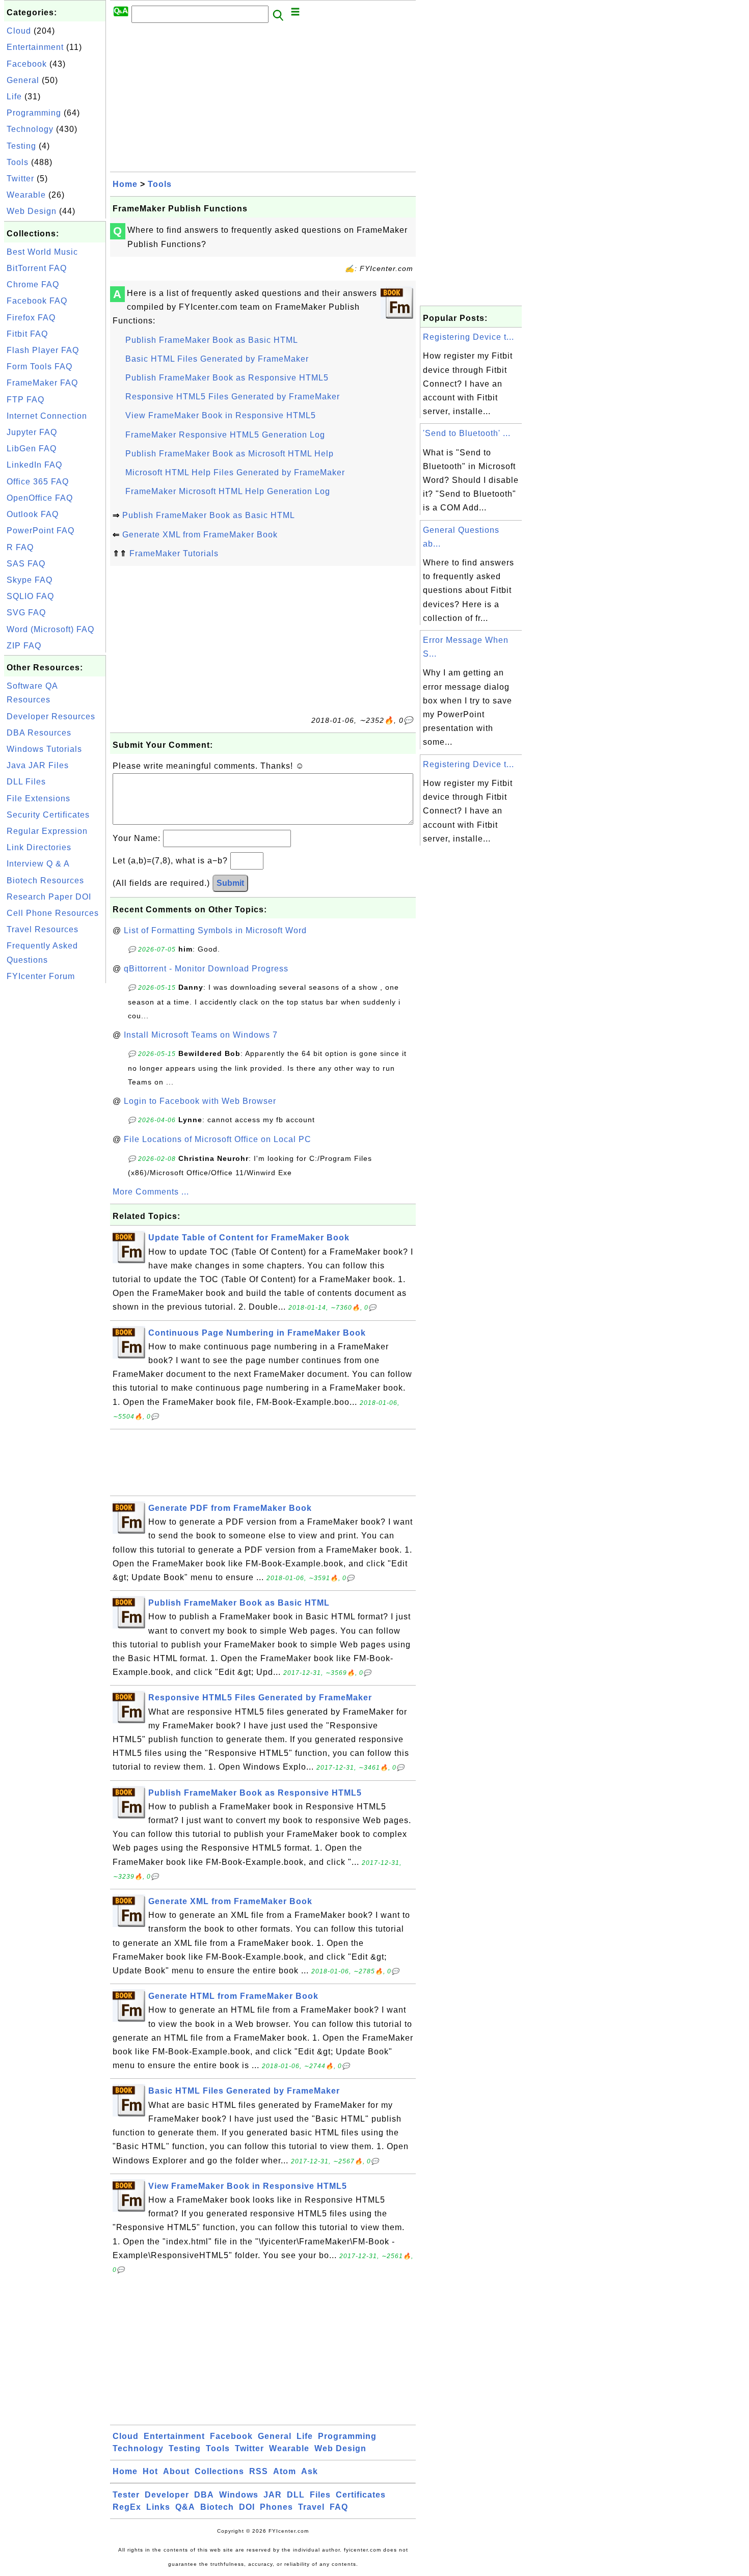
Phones (276, 2507)
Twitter (20, 179)
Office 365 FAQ (38, 482)
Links (158, 2507)
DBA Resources (39, 733)
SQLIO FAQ (30, 596)
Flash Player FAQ (43, 350)
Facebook (27, 64)
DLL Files (26, 782)
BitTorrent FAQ (37, 268)
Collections (219, 2471)
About (176, 2471)
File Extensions (38, 798)
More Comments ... (151, 1192)
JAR (273, 2495)
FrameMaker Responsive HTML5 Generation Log (225, 435)
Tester (126, 2495)
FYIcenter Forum (41, 976)
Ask (310, 2471)
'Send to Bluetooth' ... (467, 433)
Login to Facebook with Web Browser (200, 1101)
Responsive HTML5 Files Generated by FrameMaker (233, 397)
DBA (204, 2495)
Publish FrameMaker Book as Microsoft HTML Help (230, 454)
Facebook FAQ (37, 301)
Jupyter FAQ (32, 432)
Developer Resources (51, 716)
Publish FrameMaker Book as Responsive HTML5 (227, 378)
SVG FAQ (26, 613)
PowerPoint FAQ (41, 531)
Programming (34, 113)
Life (14, 97)
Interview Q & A (38, 864)
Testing (21, 146)
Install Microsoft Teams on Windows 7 (201, 1035)
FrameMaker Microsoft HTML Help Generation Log (228, 491)
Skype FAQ (30, 580)
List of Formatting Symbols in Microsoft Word (215, 930)
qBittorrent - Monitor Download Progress (206, 969)
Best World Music (42, 252)
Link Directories (39, 847)
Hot (150, 2471)
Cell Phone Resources (53, 913)
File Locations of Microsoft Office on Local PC (218, 1139)
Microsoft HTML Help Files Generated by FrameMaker (235, 472)
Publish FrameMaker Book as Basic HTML (212, 340)
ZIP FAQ (24, 646)
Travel (311, 2507)
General (23, 80)
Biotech (217, 2507)
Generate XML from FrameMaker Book (200, 535)
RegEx (127, 2507)
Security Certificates (48, 815)
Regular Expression (47, 831)
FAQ (339, 2507)
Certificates (361, 2495)
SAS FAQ (26, 564)
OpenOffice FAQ (40, 498)
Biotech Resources (45, 880)
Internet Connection (47, 416)
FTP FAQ (25, 400)
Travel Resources (43, 929)
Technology (30, 129)
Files (320, 2495)
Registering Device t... (469, 337)
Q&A (185, 2507)
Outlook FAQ (33, 514)
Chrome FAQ (33, 284)
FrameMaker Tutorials (174, 553)
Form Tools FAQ (39, 367)
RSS (259, 2471)
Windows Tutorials (44, 749)
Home (125, 184)
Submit (230, 883)
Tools (18, 162)
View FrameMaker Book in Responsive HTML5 (221, 415)
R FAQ (20, 547)
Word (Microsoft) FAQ (50, 629)
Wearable (26, 195)
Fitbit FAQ (27, 334)
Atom (285, 2471)
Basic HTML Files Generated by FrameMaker (217, 359)
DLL (296, 2495)
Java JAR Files (38, 765)
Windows (239, 2495)
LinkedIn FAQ (34, 465)
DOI (247, 2507)
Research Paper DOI (49, 897)
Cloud (19, 31)
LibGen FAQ (32, 449)
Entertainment (35, 47)
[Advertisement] (55, 1138)
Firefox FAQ (31, 318)
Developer (167, 2495)
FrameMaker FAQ (42, 383)
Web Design (32, 211)
